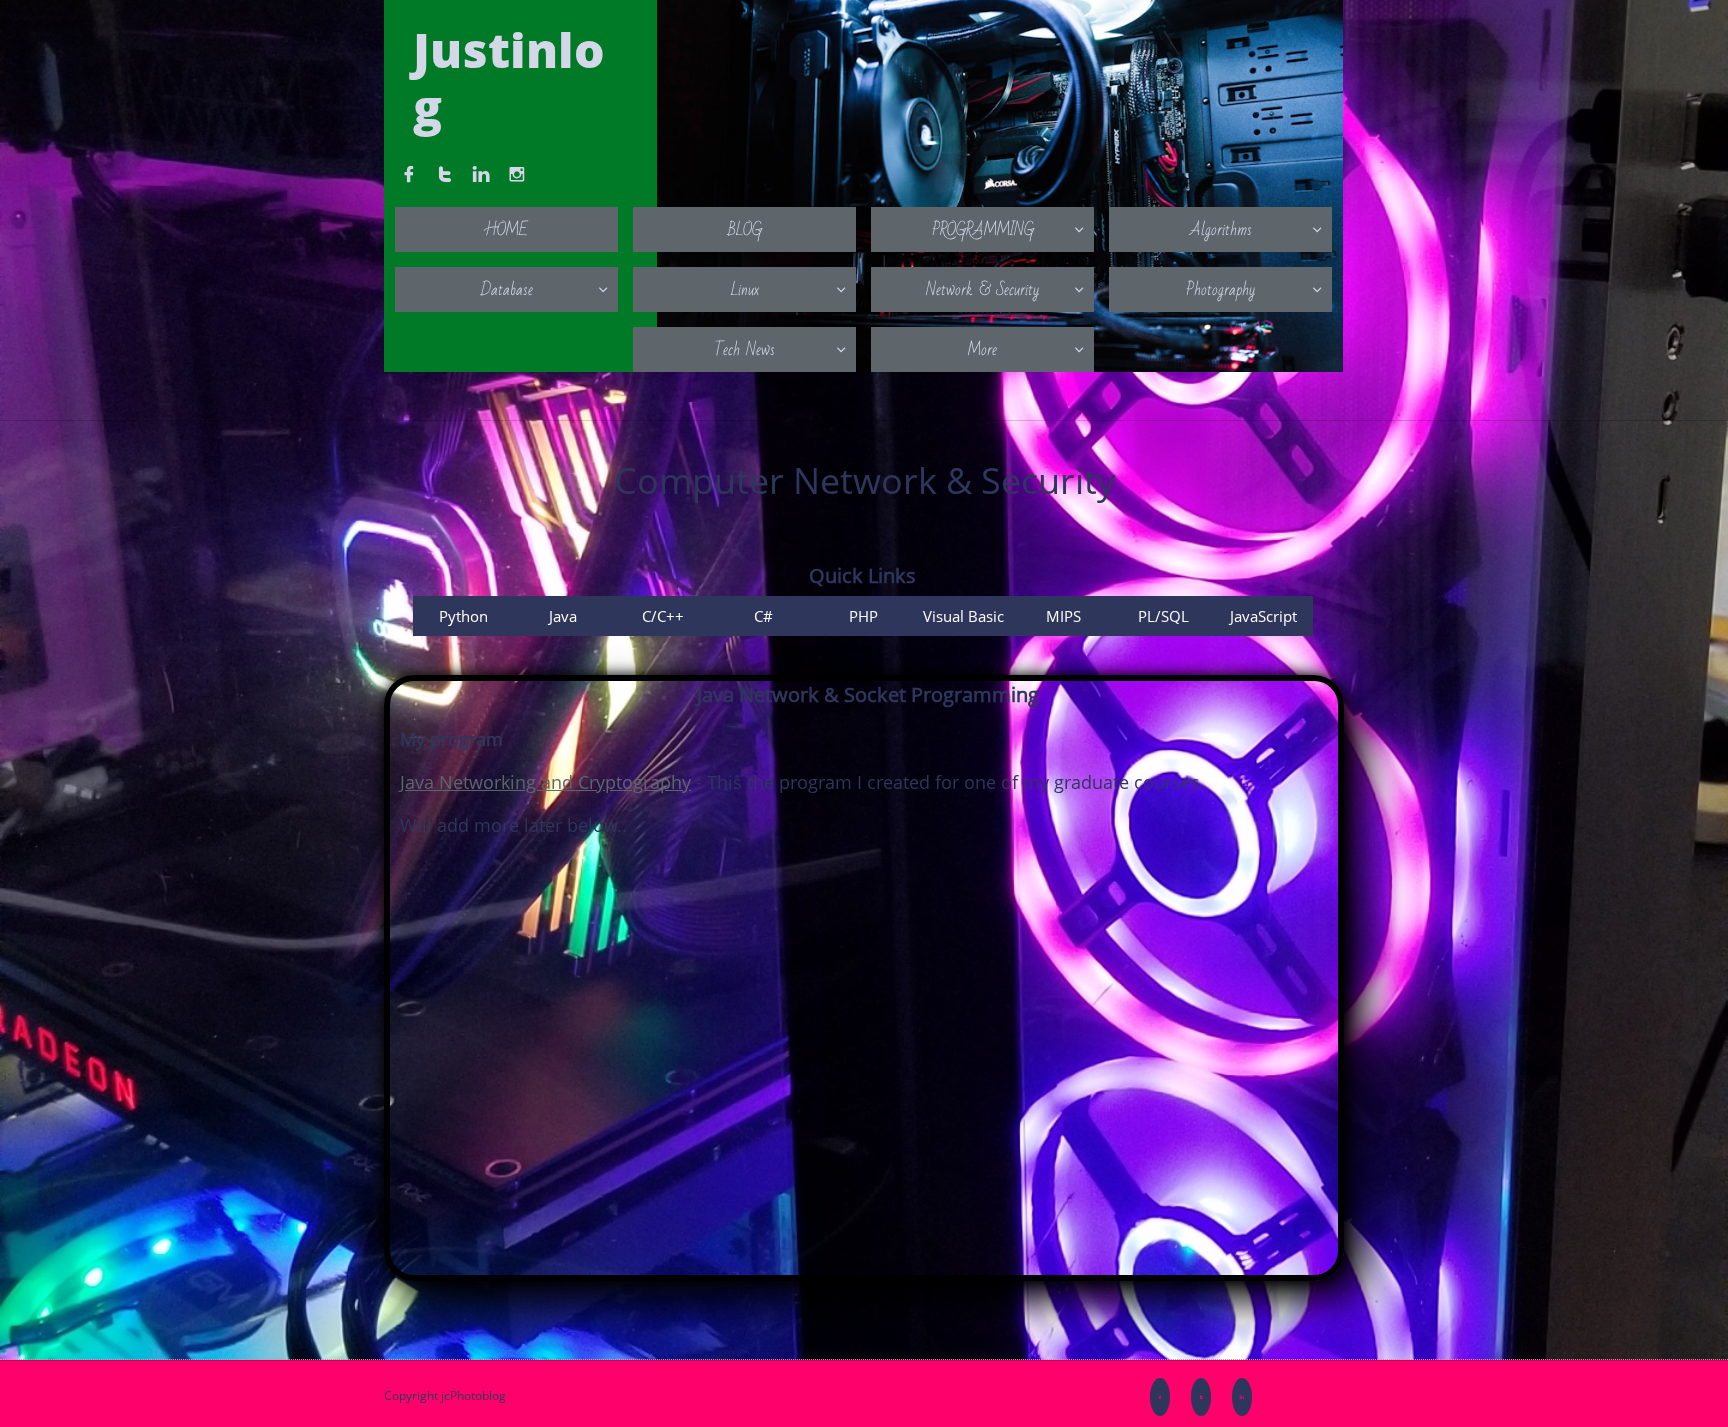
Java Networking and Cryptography (545, 782)
